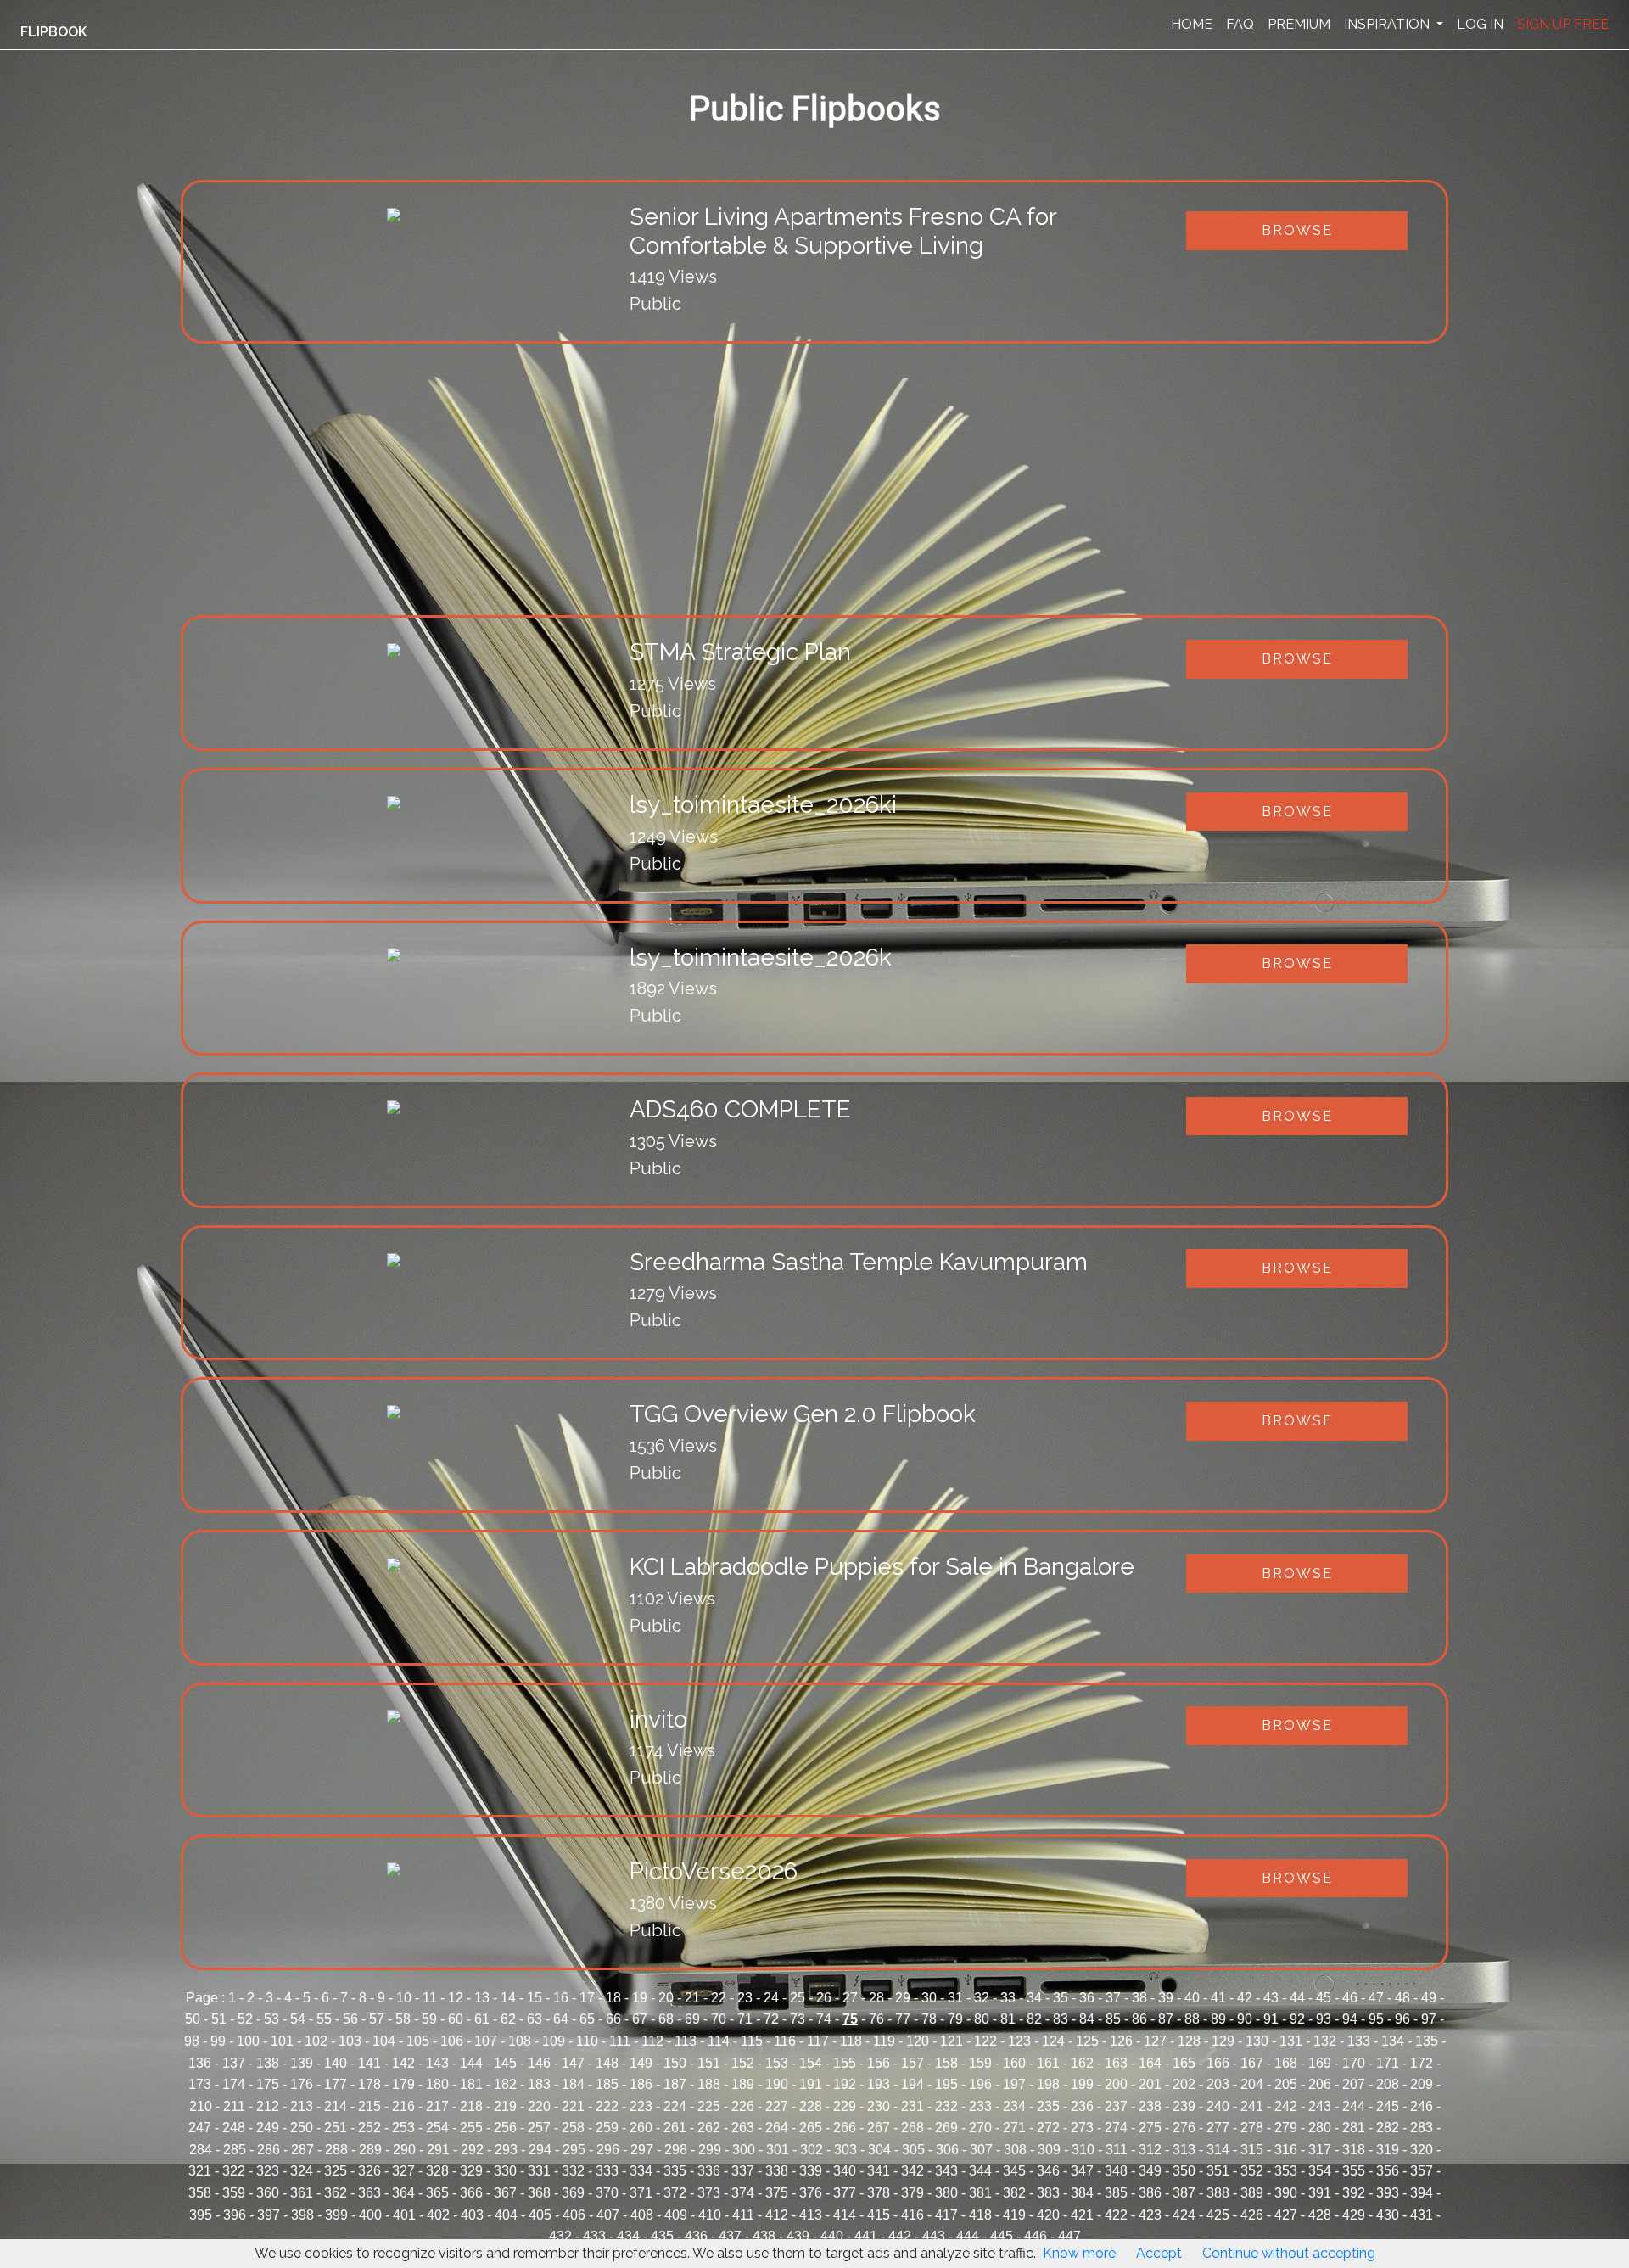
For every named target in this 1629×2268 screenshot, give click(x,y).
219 (505, 2106)
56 (350, 2019)
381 (980, 2193)
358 (200, 2193)
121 (952, 2041)
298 (676, 2150)
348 (1116, 2171)
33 (1008, 1998)
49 (1429, 1998)
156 (879, 2063)
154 (811, 2063)
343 (946, 2171)
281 (1354, 2128)
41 (1218, 1998)
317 (1320, 2150)
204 (1252, 2084)
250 (302, 2128)
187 (675, 2084)
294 (540, 2150)
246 (1422, 2106)
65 (587, 2019)
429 (1354, 2215)
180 (437, 2084)
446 (1036, 2236)
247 (200, 2128)
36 (1087, 1998)
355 (1354, 2171)
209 (1422, 2084)
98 (192, 2041)
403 (472, 2215)
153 (777, 2063)
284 (201, 2150)
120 (918, 2041)
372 (675, 2193)
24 (771, 1998)
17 (587, 1998)
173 (200, 2084)
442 (900, 2236)
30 (929, 1998)
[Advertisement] (814, 479)
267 (879, 2128)
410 (710, 2215)
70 (719, 2019)
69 (692, 2019)
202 (1184, 2084)
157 (912, 2063)
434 (628, 2236)
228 (811, 2106)
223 (641, 2106)
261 (675, 2128)
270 (980, 2128)
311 (1117, 2150)
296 (608, 2150)
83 (1061, 2019)
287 (302, 2150)
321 (200, 2171)
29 (903, 1998)
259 (607, 2128)
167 (1252, 2063)
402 (438, 2215)
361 (302, 2193)
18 (613, 1998)
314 (1218, 2150)
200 (1116, 2084)
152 (743, 2063)
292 (472, 2150)
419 (1014, 2215)
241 (1252, 2106)
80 (982, 2019)
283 (1422, 2128)
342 (912, 2171)
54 (298, 2019)
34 (1034, 1998)
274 (1116, 2128)
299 (710, 2150)
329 (471, 2171)
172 (1422, 2063)
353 (1286, 2171)
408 (642, 2215)
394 (1422, 2193)
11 (430, 1998)
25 (798, 1998)
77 (903, 2019)
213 (302, 2106)
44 (1297, 1998)
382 (1014, 2193)
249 (268, 2128)
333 (607, 2171)
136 (200, 2063)
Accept (1159, 2253)
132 (1325, 2041)
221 (573, 2106)
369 (573, 2193)
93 (1324, 2019)
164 (1150, 2063)
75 (850, 2019)
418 (980, 2215)
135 (1427, 2041)
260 (641, 2128)
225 (709, 2106)
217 (437, 2106)
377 (845, 2193)
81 (1008, 2019)
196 (980, 2084)
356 (1388, 2171)
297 (642, 2150)
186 (641, 2084)
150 (675, 2063)
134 (1393, 2041)
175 (268, 2084)
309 (1049, 2150)
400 (370, 2215)
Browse (1297, 230)
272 (1048, 2128)
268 (912, 2128)
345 (1014, 2171)
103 (350, 2041)
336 (709, 2171)
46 (1350, 1998)
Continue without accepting (1289, 2253)
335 (675, 2171)
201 (1150, 2084)
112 (652, 2041)
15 (535, 1998)
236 (1082, 2106)
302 (812, 2150)
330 (505, 2171)
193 (879, 2084)
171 (1388, 2063)
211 (234, 2106)
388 (1218, 2193)
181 (471, 2084)
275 (1150, 2128)
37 (1113, 1998)
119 (884, 2041)
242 (1286, 2106)
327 (403, 2171)
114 (719, 2041)
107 (486, 2041)
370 (607, 2193)
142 (403, 2063)
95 (1376, 2019)
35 (1061, 1998)
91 (1271, 2019)
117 (818, 2041)
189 (743, 2084)
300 (744, 2150)
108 (520, 2041)
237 (1116, 2106)
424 (1184, 2215)
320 (1422, 2150)
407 (608, 2215)
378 (879, 2193)
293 (506, 2150)
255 (471, 2128)
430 (1388, 2215)
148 (607, 2063)
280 (1320, 2128)
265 (811, 2128)
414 (845, 2215)
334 (641, 2171)
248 (234, 2128)
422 (1116, 2215)
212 (268, 2106)
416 (912, 2215)
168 (1286, 2063)
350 (1184, 2171)
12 (456, 1998)
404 (506, 2215)
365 (437, 2193)
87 (1166, 2019)
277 (1218, 2128)
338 (777, 2171)
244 (1354, 2106)
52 (245, 2019)
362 (336, 2193)
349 (1150, 2171)
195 (946, 2084)
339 (811, 2171)
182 (505, 2084)
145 (505, 2063)
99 (218, 2041)
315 (1252, 2150)
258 (573, 2128)
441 (866, 2236)
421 (1082, 2215)
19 (640, 1998)
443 (934, 2236)
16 (561, 1998)
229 (845, 2106)
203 (1218, 2084)
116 (785, 2041)
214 (336, 2106)
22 (719, 1998)
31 (955, 1998)
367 (505, 2193)
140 (336, 2063)
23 (745, 1998)
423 (1150, 2215)
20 (666, 1998)
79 (955, 2019)
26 (824, 1998)
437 (730, 2236)
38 (1139, 1998)
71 (745, 2019)
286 (269, 2150)
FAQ (1240, 24)
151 (709, 2063)
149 (641, 2063)
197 (1014, 2084)
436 (696, 2236)
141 (369, 2063)
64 (561, 2019)
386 (1150, 2193)
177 (336, 2084)
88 (1192, 2019)
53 (271, 2019)
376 (811, 2193)
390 (1286, 2193)
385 (1116, 2193)
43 (1271, 1998)
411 (743, 2215)
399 (336, 2215)
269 (946, 2128)
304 (879, 2150)
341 (879, 2171)
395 (201, 2215)
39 (1166, 1998)
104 (384, 2041)
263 (743, 2128)
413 (811, 2215)
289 (370, 2150)
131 (1291, 2041)
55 (324, 2019)
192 (845, 2084)
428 (1320, 2215)
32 (982, 1998)
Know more (1079, 2253)
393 (1388, 2193)
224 (675, 2106)
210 (201, 2106)
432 (560, 2236)
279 (1286, 2128)
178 (369, 2084)
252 (369, 2128)
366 (471, 2193)
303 (845, 2150)
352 (1252, 2171)
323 (268, 2171)
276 (1184, 2128)
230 (879, 2106)
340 (845, 2171)
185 (607, 2084)
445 (1002, 2236)
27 (850, 1998)
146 (539, 2063)
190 (777, 2084)
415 (879, 2215)
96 (1402, 2019)
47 (1376, 1998)
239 (1184, 2106)
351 (1218, 2171)
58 (403, 2019)
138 (268, 2063)
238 (1150, 2106)
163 (1116, 2063)
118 (851, 2041)
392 (1354, 2193)
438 (764, 2236)
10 (404, 1998)
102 (316, 2041)
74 (824, 2019)
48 (1402, 1998)
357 (1422, 2171)
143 (437, 2063)
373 (709, 2193)
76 (876, 2019)
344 (980, 2171)
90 (1245, 2019)
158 (946, 2063)
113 (686, 2041)
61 (482, 2019)
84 (1087, 2019)
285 (235, 2150)
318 (1354, 2150)
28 (876, 1998)
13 (482, 1998)
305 (913, 2150)
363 (369, 2193)
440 (832, 2236)
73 (798, 2019)
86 (1139, 2019)
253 (403, 2128)
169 (1320, 2063)
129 (1223, 2041)
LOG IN (1480, 24)
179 (403, 2084)
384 (1082, 2193)
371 (641, 2193)
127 (1155, 2041)
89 (1218, 2019)
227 (777, 2106)
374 (743, 2193)
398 (302, 2215)
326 (369, 2171)
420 (1048, 2215)
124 (1053, 2041)
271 (1014, 2128)
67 (640, 2019)
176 (302, 2084)
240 (1218, 2106)
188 (709, 2084)
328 (437, 2171)
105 (418, 2041)
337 (743, 2171)
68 (666, 2019)
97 (1429, 2019)
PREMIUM (1299, 24)
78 (929, 2019)
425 (1218, 2215)
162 (1082, 2063)
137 (234, 2063)
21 (692, 1998)
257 (539, 2128)
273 (1082, 2128)
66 (613, 2019)
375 (777, 2193)
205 (1286, 2084)
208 (1388, 2084)
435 (662, 2236)
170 (1354, 2063)
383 (1048, 2193)
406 (574, 2215)
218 (471, 2106)
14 (508, 1998)
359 (234, 2193)
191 (811, 2084)
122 (985, 2041)
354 (1320, 2171)
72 (771, 2019)
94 (1350, 2019)
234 (1014, 2106)
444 (968, 2236)
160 (1014, 2063)
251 (336, 2128)
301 (778, 2150)
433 (594, 2236)
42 (1245, 1998)
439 (798, 2236)
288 (336, 2150)
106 (452, 2041)
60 (456, 2019)
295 (574, 2150)
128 (1189, 2041)
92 (1297, 2019)
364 (403, 2193)
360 (268, 2193)
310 (1083, 2150)
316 (1286, 2150)
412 (777, 2215)
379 (912, 2193)
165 (1184, 2063)
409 (676, 2215)
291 (438, 2150)
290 (404, 2150)
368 (539, 2193)
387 (1184, 2193)
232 (946, 2106)
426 (1252, 2215)
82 (1034, 2019)
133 (1359, 2041)
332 (573, 2171)
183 (539, 2084)
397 (269, 2215)
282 (1388, 2128)
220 (539, 2106)
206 (1320, 2084)
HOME (1192, 24)
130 (1257, 2041)
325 (336, 2171)
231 (912, 2106)
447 (1069, 2236)
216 (403, 2106)
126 (1121, 2041)
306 (947, 2150)
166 (1218, 2063)
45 (1324, 1998)
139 (302, 2063)
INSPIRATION (1388, 24)
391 (1320, 2193)
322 (234, 2171)
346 (1048, 2171)
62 (508, 2019)
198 (1048, 2084)
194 (912, 2084)
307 (981, 2150)
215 (369, 2106)
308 (1015, 2150)
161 (1048, 2063)
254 (437, 2128)
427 (1286, 2215)
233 (980, 2106)
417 (946, 2215)
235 (1048, 2106)
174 (234, 2084)
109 (554, 2041)
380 (946, 2193)
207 (1354, 2084)
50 (193, 2019)
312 (1150, 2150)
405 (540, 2215)
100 (248, 2041)
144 (471, 2063)
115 (752, 2041)
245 (1388, 2106)
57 (377, 2019)
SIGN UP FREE (1563, 24)
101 (282, 2041)
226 (743, 2106)
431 (1422, 2215)
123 (1019, 2041)
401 (404, 2215)
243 (1320, 2106)
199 (1082, 2084)
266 (845, 2128)
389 (1252, 2193)
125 (1087, 2041)
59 (429, 2019)
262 (709, 2128)
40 (1192, 1998)
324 (302, 2171)
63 (535, 2019)
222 (607, 2106)
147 (573, 2063)
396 (235, 2215)
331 (539, 2171)
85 (1113, 2019)
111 (620, 2041)
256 (505, 2128)
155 (845, 2063)
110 (587, 2041)
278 (1252, 2128)
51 (219, 2019)
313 (1184, 2150)
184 (573, 2084)
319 (1388, 2150)
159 (980, 2063)
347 (1082, 2171)
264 (777, 2128)
